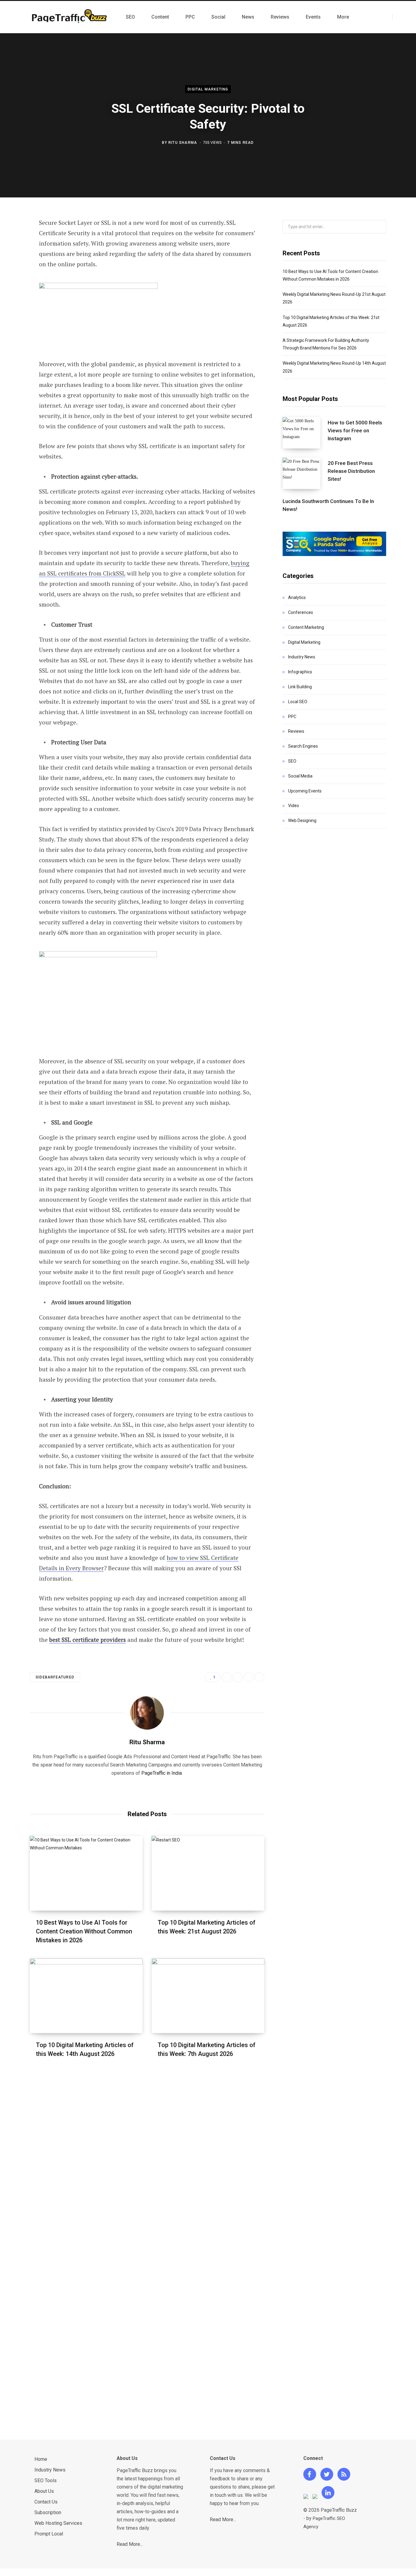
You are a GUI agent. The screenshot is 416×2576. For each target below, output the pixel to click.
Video (294, 806)
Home (41, 2459)
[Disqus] (147, 2156)
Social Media (300, 776)
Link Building (300, 687)
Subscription (48, 2512)
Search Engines (303, 746)
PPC (292, 717)
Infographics (300, 672)
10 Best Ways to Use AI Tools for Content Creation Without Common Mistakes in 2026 (84, 1931)
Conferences (301, 612)
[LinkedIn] (14, 289)
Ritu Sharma (183, 142)
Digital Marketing (208, 89)
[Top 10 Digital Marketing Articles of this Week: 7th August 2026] (208, 1996)
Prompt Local (49, 2534)
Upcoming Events (305, 791)
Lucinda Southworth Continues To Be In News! (328, 505)
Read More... (130, 2544)
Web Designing (302, 820)
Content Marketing (306, 627)
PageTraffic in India (162, 1773)
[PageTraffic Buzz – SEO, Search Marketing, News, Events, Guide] (71, 17)
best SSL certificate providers (88, 1640)
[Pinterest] (14, 272)
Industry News (302, 657)
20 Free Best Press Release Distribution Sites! (351, 471)
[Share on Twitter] (14, 256)
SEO (292, 761)
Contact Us (46, 2502)
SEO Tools (46, 2480)
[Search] (398, 17)
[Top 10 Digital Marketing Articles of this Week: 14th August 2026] (86, 1996)
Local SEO (298, 702)
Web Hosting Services (58, 2523)
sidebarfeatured (55, 1677)
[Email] (14, 305)
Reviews (296, 731)
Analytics (297, 597)
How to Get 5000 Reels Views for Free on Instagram (355, 431)
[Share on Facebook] (14, 240)
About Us (44, 2491)
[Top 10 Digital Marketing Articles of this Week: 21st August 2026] (208, 1873)
